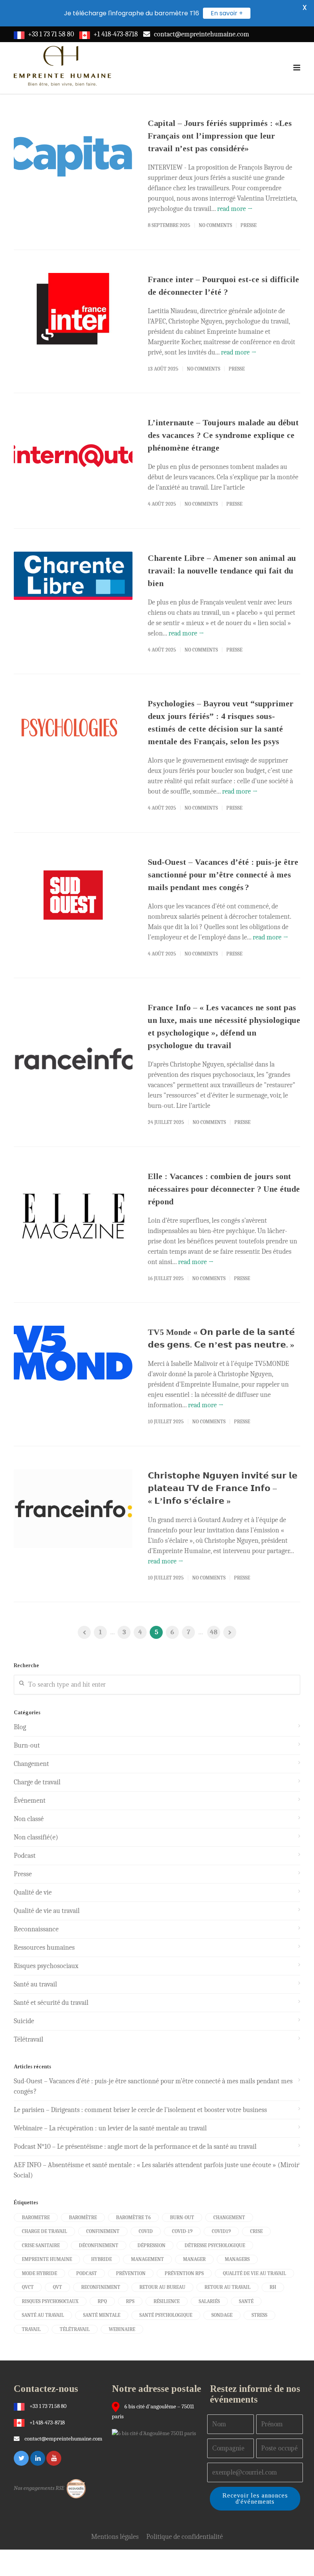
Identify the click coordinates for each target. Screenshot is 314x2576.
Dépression (151, 2245)
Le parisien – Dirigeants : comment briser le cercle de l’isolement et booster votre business (140, 2110)
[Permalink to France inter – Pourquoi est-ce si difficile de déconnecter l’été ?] (73, 309)
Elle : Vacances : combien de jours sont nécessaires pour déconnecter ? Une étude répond (224, 1189)
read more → (235, 209)
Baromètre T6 (133, 2217)
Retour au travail (227, 2287)
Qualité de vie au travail (47, 1911)
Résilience (167, 2301)
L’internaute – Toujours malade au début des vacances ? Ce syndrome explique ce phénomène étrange (223, 435)
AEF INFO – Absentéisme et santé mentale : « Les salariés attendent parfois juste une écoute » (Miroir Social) (156, 2170)
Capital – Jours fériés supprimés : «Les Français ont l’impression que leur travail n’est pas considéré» (220, 136)
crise (256, 2231)
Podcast (25, 1856)
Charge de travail (37, 1782)
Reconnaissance (36, 1929)
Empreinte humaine (47, 2259)
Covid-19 (182, 2231)
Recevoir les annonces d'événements (255, 2498)
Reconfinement (101, 2287)
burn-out (182, 2217)
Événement (30, 1801)
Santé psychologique (166, 2315)
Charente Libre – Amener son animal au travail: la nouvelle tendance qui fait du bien (222, 571)
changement (229, 2217)
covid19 (221, 2231)
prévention (131, 2273)
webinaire (122, 2329)
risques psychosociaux (50, 2301)
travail (31, 2329)
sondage (222, 2315)
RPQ (102, 2301)
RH (273, 2287)
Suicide (24, 2021)
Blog (20, 1727)
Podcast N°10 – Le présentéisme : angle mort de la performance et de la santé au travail (135, 2147)
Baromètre (83, 2217)
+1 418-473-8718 (116, 34)
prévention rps (184, 2273)
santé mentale (102, 2315)
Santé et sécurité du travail (51, 2003)
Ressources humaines (44, 1948)
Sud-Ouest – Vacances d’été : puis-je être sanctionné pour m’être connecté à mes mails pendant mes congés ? (223, 875)
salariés (209, 2301)
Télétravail (29, 2039)
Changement (31, 1764)
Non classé (29, 1819)
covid (146, 2231)
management (147, 2259)
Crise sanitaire (41, 2245)
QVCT (28, 2287)
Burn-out (27, 1745)
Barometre (36, 2217)
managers (237, 2259)
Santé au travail (35, 1984)
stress (259, 2315)
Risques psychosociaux (46, 1966)
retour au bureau (162, 2287)
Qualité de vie (33, 1892)
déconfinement (99, 2245)
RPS (130, 2301)
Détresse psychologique (215, 2245)
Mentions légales (115, 2537)
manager (194, 2259)
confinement (103, 2231)
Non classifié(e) (36, 1837)
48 (214, 1632)
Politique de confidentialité (185, 2537)
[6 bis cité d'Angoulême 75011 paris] (156, 2433)
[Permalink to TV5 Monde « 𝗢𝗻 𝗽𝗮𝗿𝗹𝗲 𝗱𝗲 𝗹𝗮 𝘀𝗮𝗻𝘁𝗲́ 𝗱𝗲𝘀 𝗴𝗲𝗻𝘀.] (73, 1353)
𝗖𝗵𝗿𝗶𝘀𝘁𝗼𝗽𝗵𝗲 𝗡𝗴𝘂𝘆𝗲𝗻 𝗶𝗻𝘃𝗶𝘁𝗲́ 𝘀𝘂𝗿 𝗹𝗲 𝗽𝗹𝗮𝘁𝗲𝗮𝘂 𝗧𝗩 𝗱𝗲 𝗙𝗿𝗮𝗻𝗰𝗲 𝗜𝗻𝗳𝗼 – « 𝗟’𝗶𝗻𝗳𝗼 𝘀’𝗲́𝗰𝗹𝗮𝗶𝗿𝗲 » (223, 1488)
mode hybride (39, 2273)
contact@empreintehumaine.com (202, 34)
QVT (57, 2287)
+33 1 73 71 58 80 (51, 34)
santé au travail (43, 2315)
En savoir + (227, 13)
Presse (249, 225)
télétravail (75, 2329)
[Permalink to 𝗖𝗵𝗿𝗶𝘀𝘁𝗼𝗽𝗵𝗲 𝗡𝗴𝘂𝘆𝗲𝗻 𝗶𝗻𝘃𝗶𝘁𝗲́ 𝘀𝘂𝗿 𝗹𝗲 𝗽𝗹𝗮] (73, 1509)
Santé (246, 2301)
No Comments (215, 225)
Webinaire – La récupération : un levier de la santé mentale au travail (110, 2128)
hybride (101, 2259)
